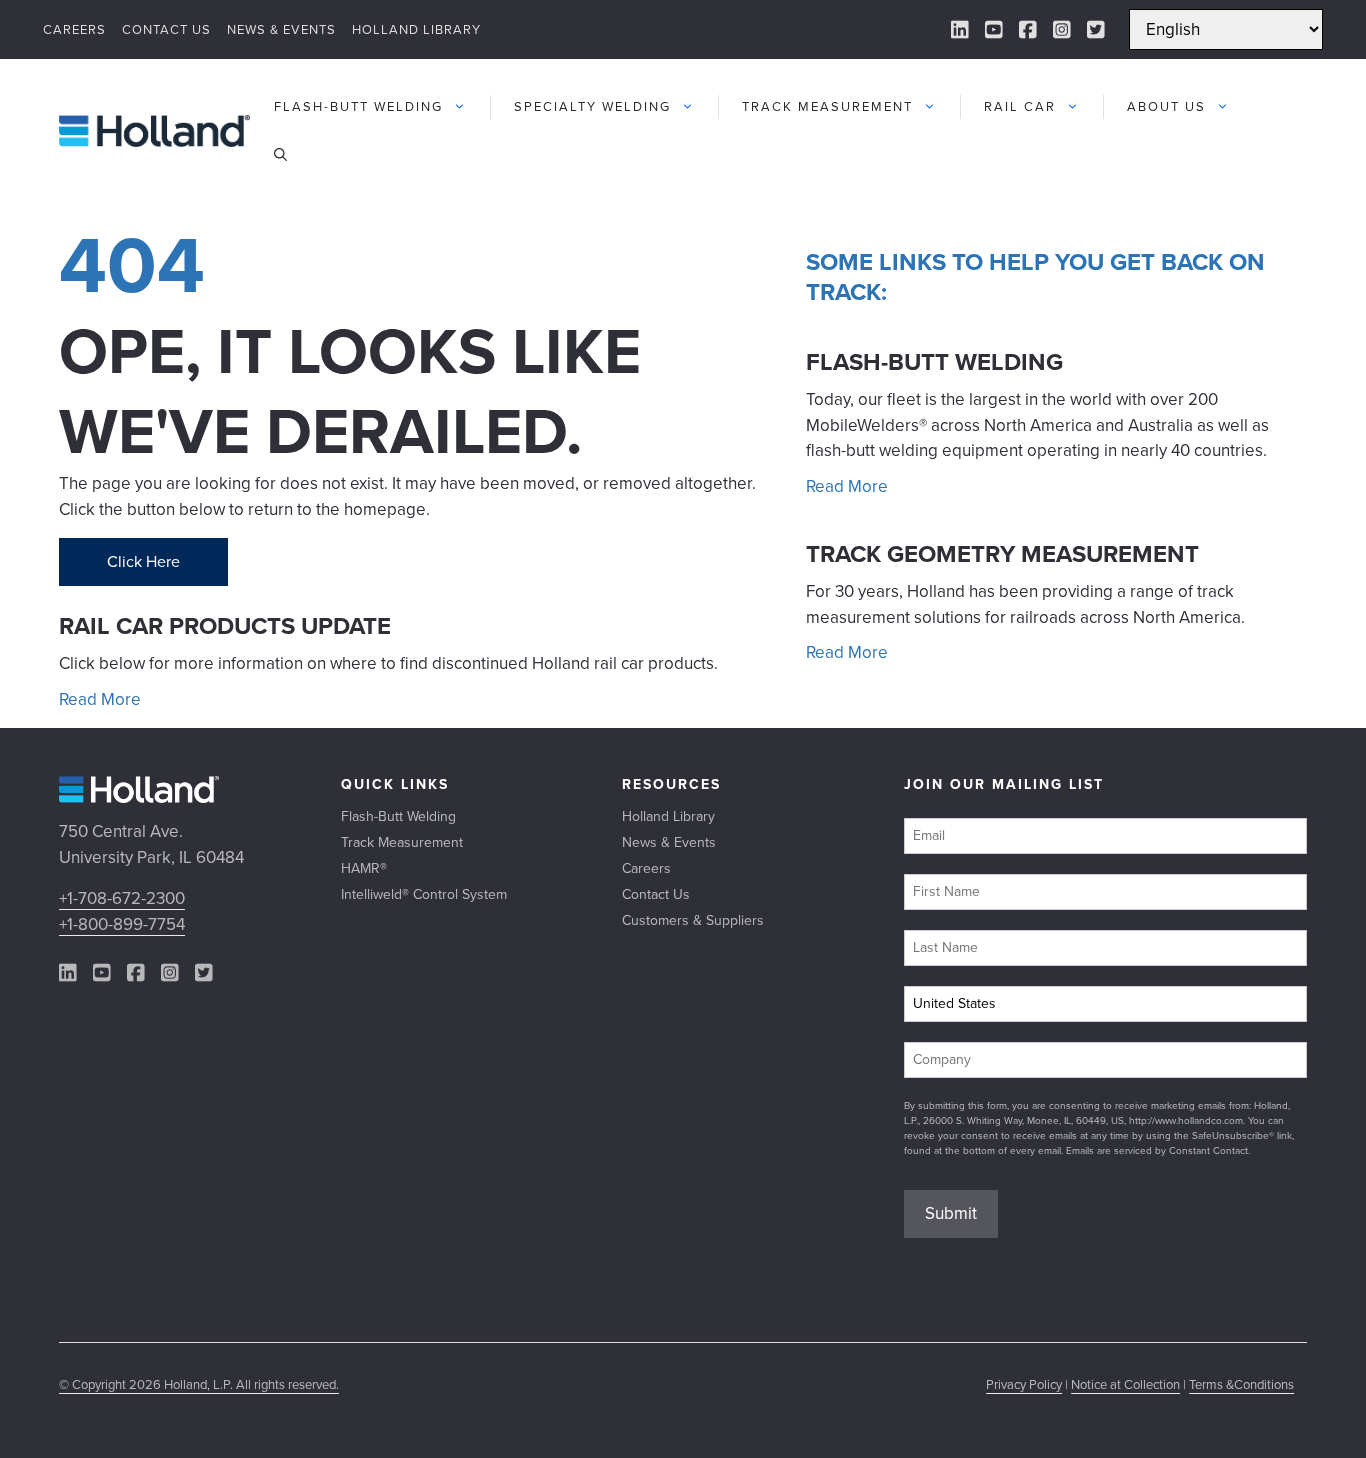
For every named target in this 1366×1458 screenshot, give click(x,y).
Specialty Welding (592, 106)
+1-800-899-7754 (122, 924)
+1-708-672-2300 (122, 898)
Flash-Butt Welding (358, 106)
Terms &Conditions (1241, 1384)
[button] (280, 155)
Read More (100, 699)
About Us (1166, 106)
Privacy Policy (1024, 1384)
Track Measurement (827, 106)
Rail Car (1020, 106)
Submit (951, 1213)
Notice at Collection (1125, 1384)
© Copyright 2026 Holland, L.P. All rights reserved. (199, 1384)
